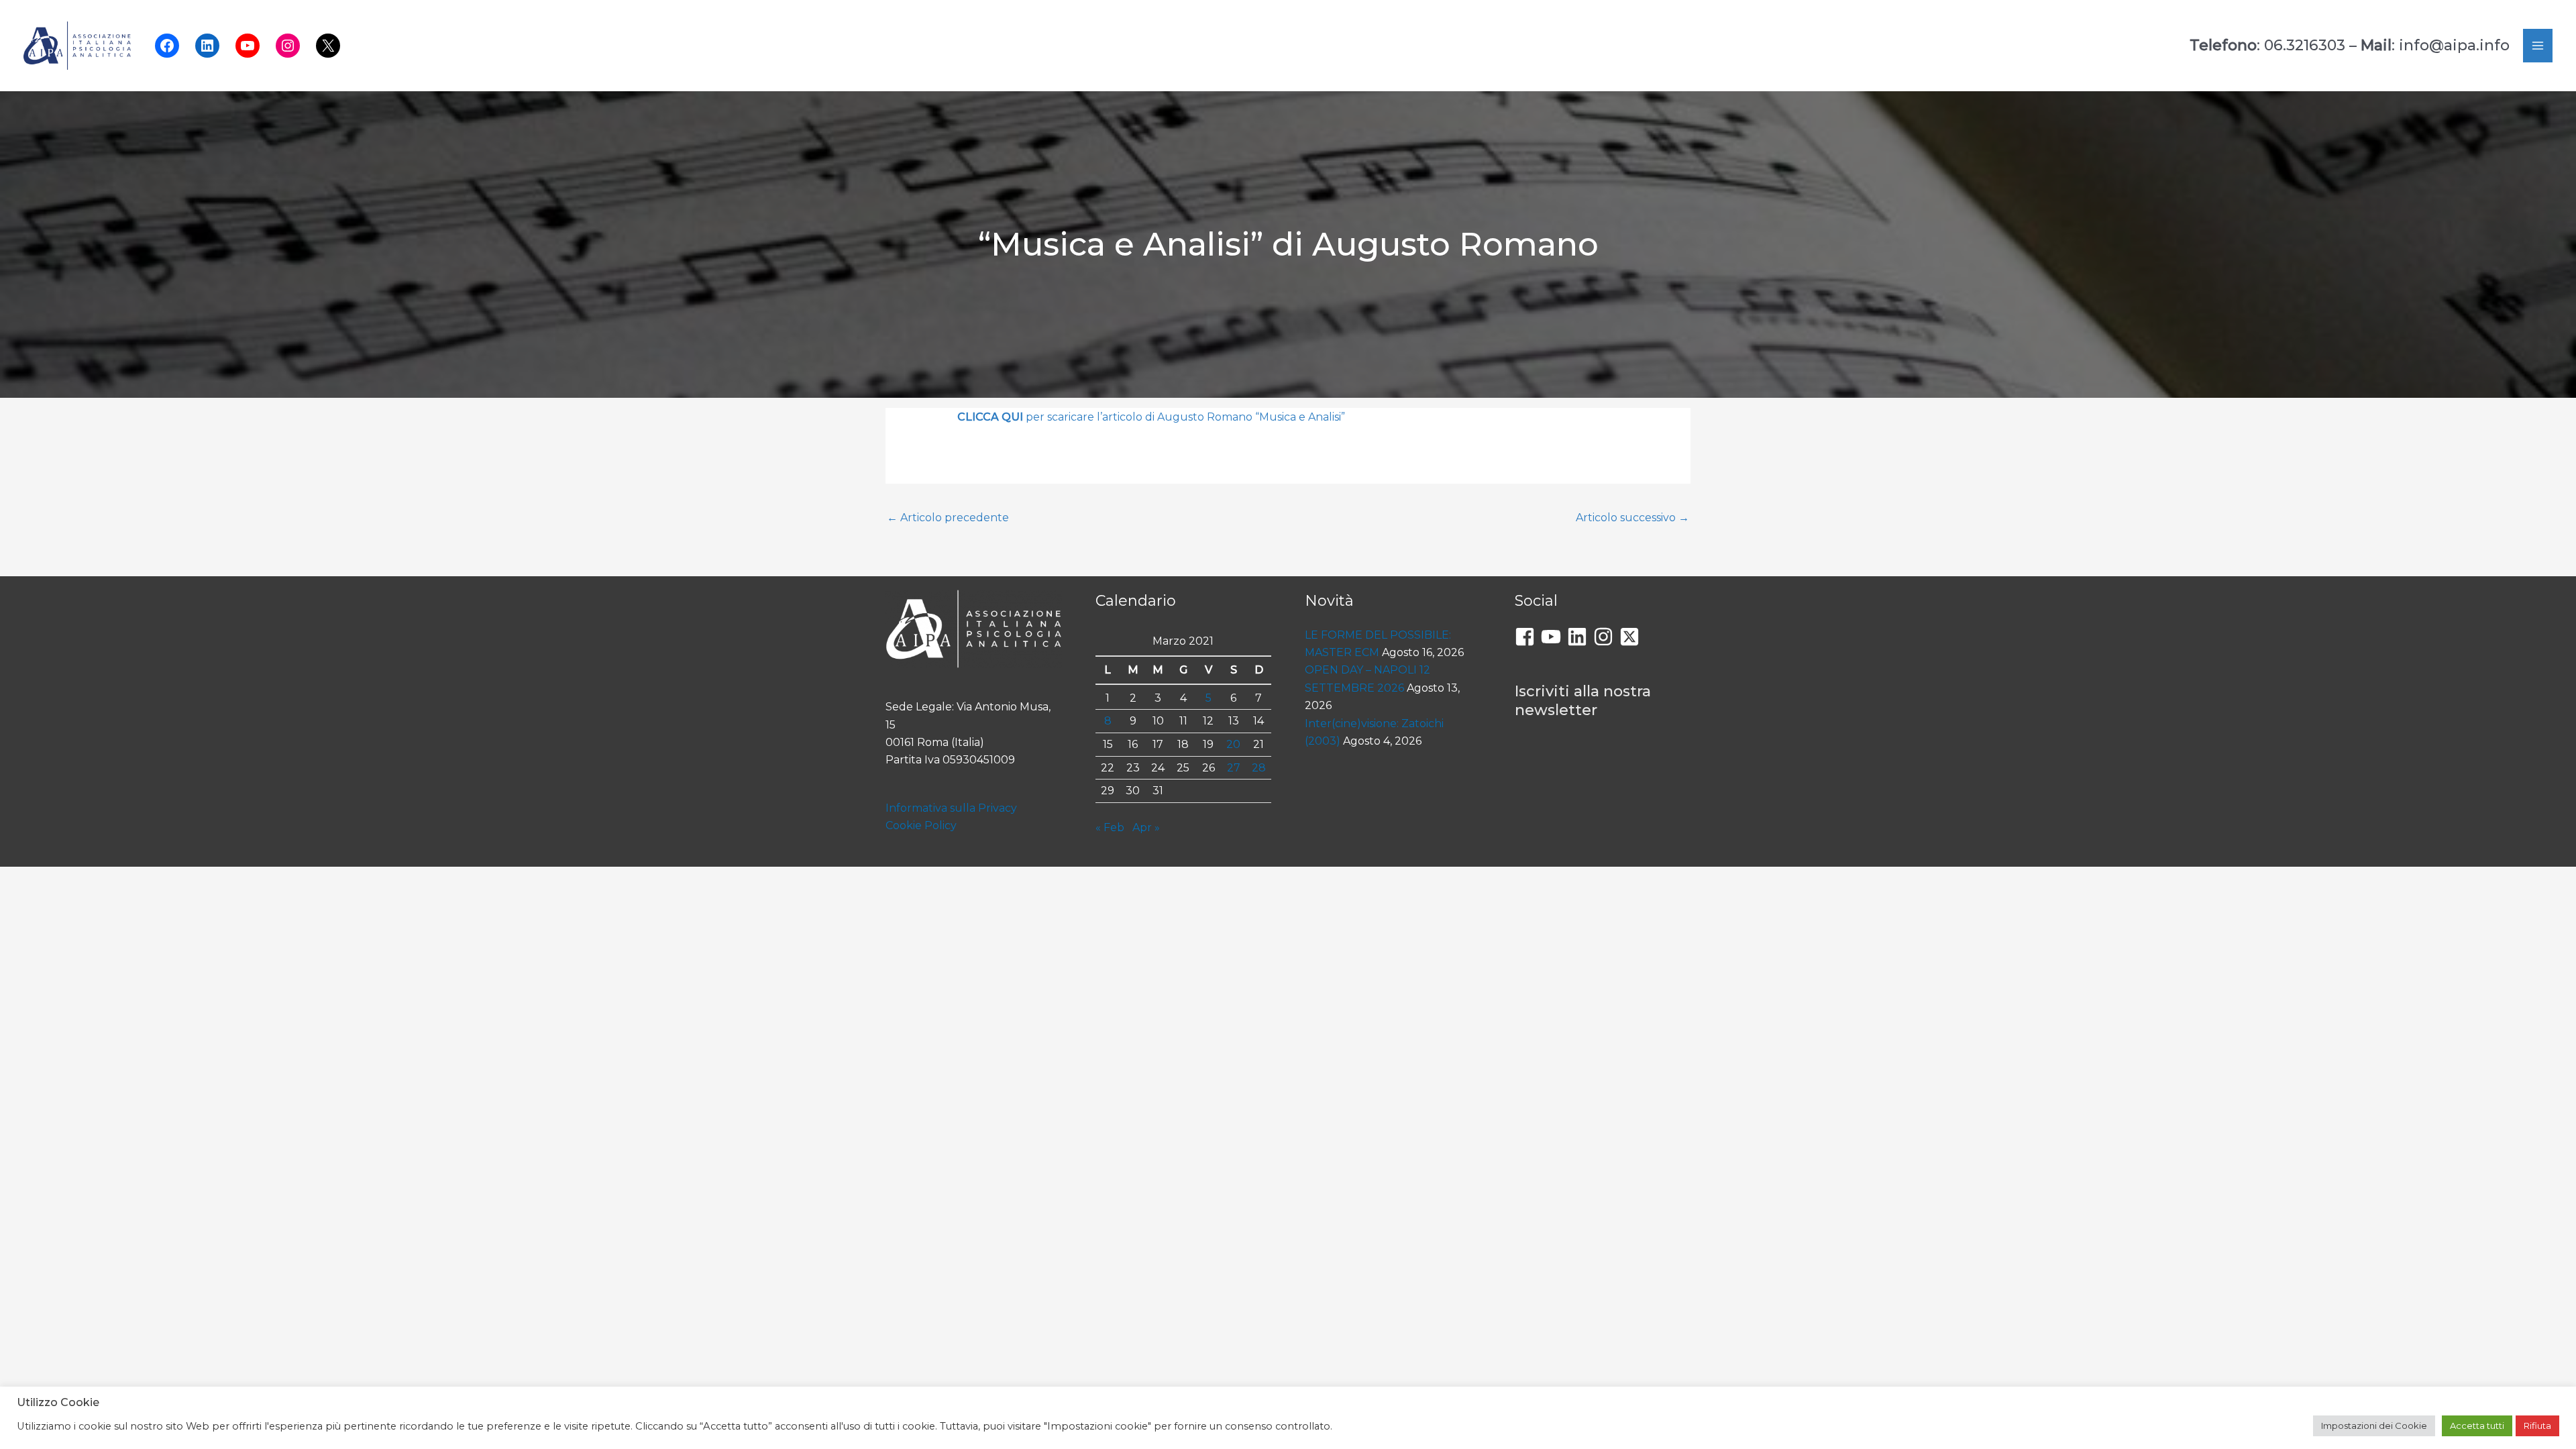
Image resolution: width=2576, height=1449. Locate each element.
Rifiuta (2537, 1426)
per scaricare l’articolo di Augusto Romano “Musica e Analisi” (1151, 417)
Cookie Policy (921, 825)
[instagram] (1606, 637)
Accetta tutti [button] (2477, 1426)
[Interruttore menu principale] (2538, 46)
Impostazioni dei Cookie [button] (2374, 1426)
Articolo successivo (1632, 518)
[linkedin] (1580, 637)
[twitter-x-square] (1632, 637)
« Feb (1110, 827)
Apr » (1146, 827)
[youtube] (1554, 637)
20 (1233, 744)
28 (1259, 768)
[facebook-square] (1528, 637)
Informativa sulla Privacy (951, 808)
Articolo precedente (948, 518)
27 (1234, 768)
